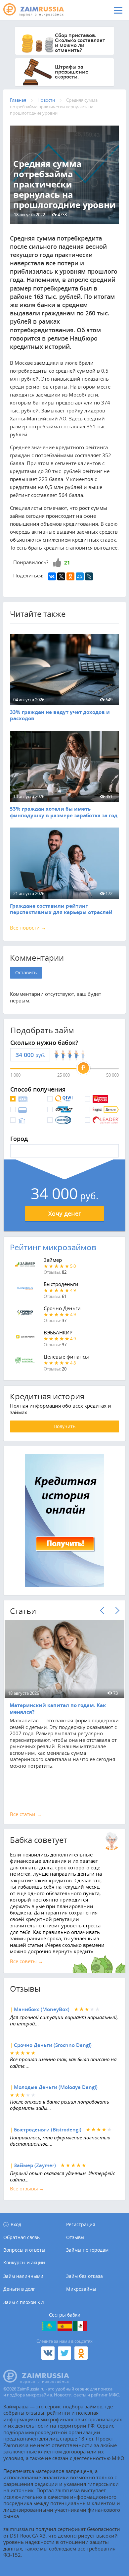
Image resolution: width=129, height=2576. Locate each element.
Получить (64, 1426)
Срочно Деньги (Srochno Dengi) (53, 2045)
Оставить (26, 972)
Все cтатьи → (26, 1814)
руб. (40, 1055)
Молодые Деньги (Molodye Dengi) (56, 2087)
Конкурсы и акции (24, 2263)
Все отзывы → (27, 2188)
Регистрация (81, 2224)
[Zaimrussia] (38, 10)
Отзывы (75, 2237)
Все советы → (26, 1961)
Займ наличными (23, 2276)
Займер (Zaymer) (35, 2165)
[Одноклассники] (70, 576)
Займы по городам (87, 2250)
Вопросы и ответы (24, 2250)
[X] (61, 576)
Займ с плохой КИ (24, 2302)
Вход (16, 2224)
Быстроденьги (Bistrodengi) (48, 2130)
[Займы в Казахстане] (49, 2326)
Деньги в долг (19, 2289)
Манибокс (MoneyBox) (42, 2009)
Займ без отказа (85, 2276)
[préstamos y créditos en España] (65, 2326)
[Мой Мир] (80, 576)
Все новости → (28, 928)
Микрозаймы (81, 2289)
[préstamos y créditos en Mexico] (80, 2326)
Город (19, 1139)
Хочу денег (65, 1213)
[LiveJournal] (89, 576)
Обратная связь (21, 2237)
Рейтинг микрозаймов (53, 1247)
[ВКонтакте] (52, 576)
